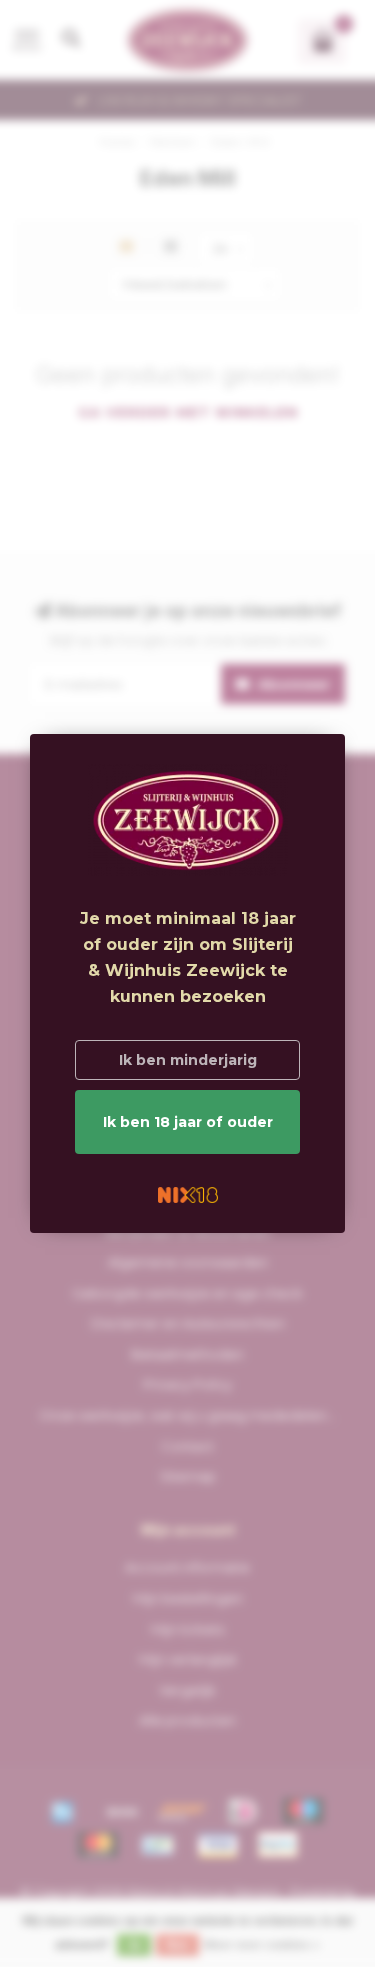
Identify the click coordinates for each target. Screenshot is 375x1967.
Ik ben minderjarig (188, 1060)
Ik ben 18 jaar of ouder (188, 1122)
